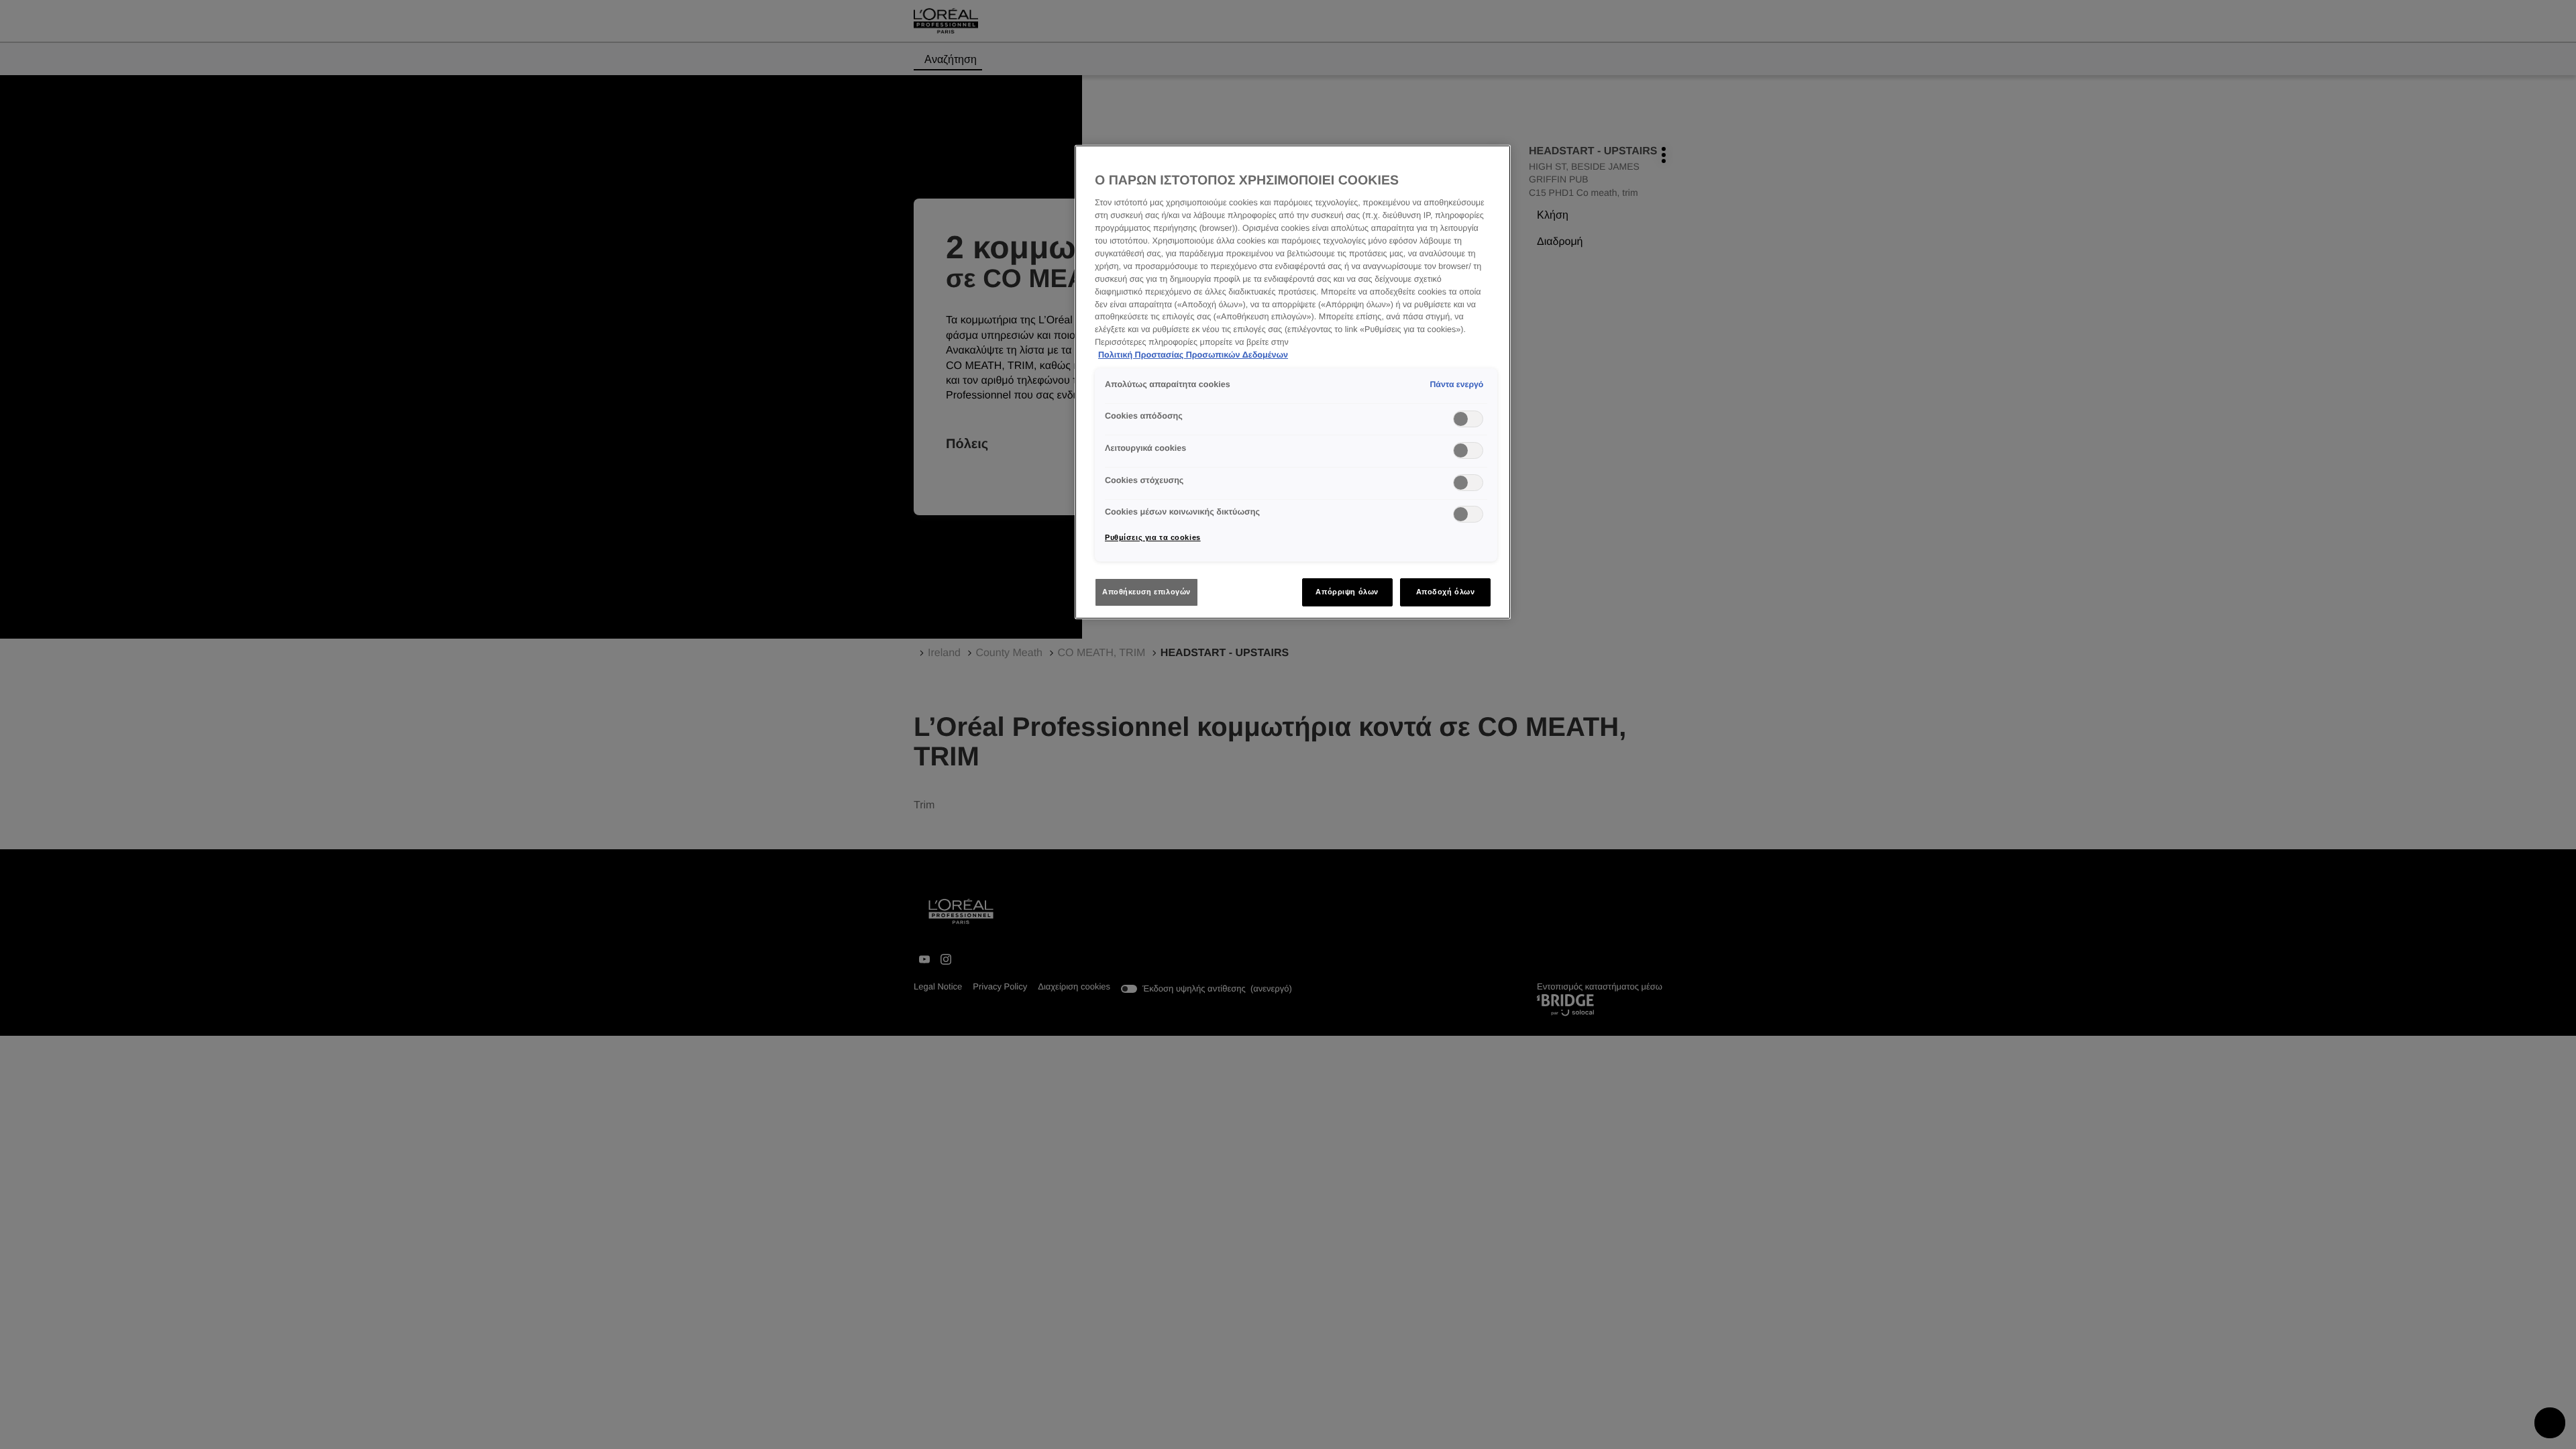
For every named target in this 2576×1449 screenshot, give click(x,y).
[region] (1293, 382)
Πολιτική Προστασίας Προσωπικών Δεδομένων (1193, 355)
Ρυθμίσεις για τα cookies (1153, 537)
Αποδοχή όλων (1446, 592)
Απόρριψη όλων (1347, 592)
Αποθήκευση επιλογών (1146, 592)
